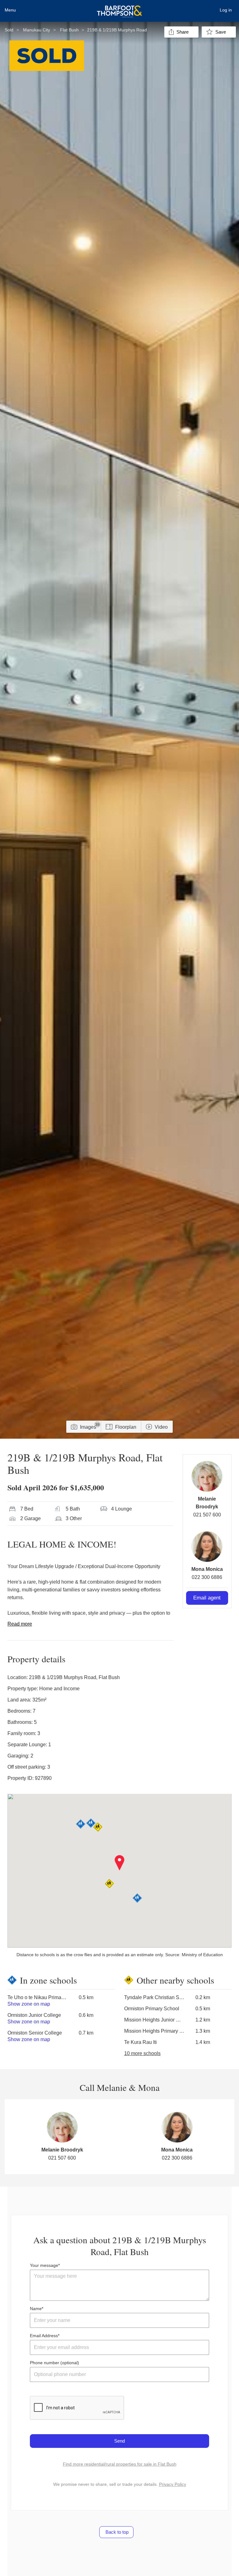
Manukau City (37, 30)
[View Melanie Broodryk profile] (207, 1476)
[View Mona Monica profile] (207, 1547)
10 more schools (142, 2053)
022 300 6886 (207, 1577)
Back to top (116, 2532)
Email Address (44, 2336)
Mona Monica (207, 1569)
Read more (20, 1624)
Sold (9, 30)
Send (119, 2441)
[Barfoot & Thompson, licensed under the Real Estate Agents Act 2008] (119, 8)
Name (36, 2309)
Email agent (207, 1598)
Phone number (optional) (54, 2363)
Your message (44, 2265)
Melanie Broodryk (62, 2150)
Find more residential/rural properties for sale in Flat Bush (120, 2464)
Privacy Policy (173, 2484)
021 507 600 (207, 1515)
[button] (120, 1863)
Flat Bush (69, 30)
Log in (226, 10)
